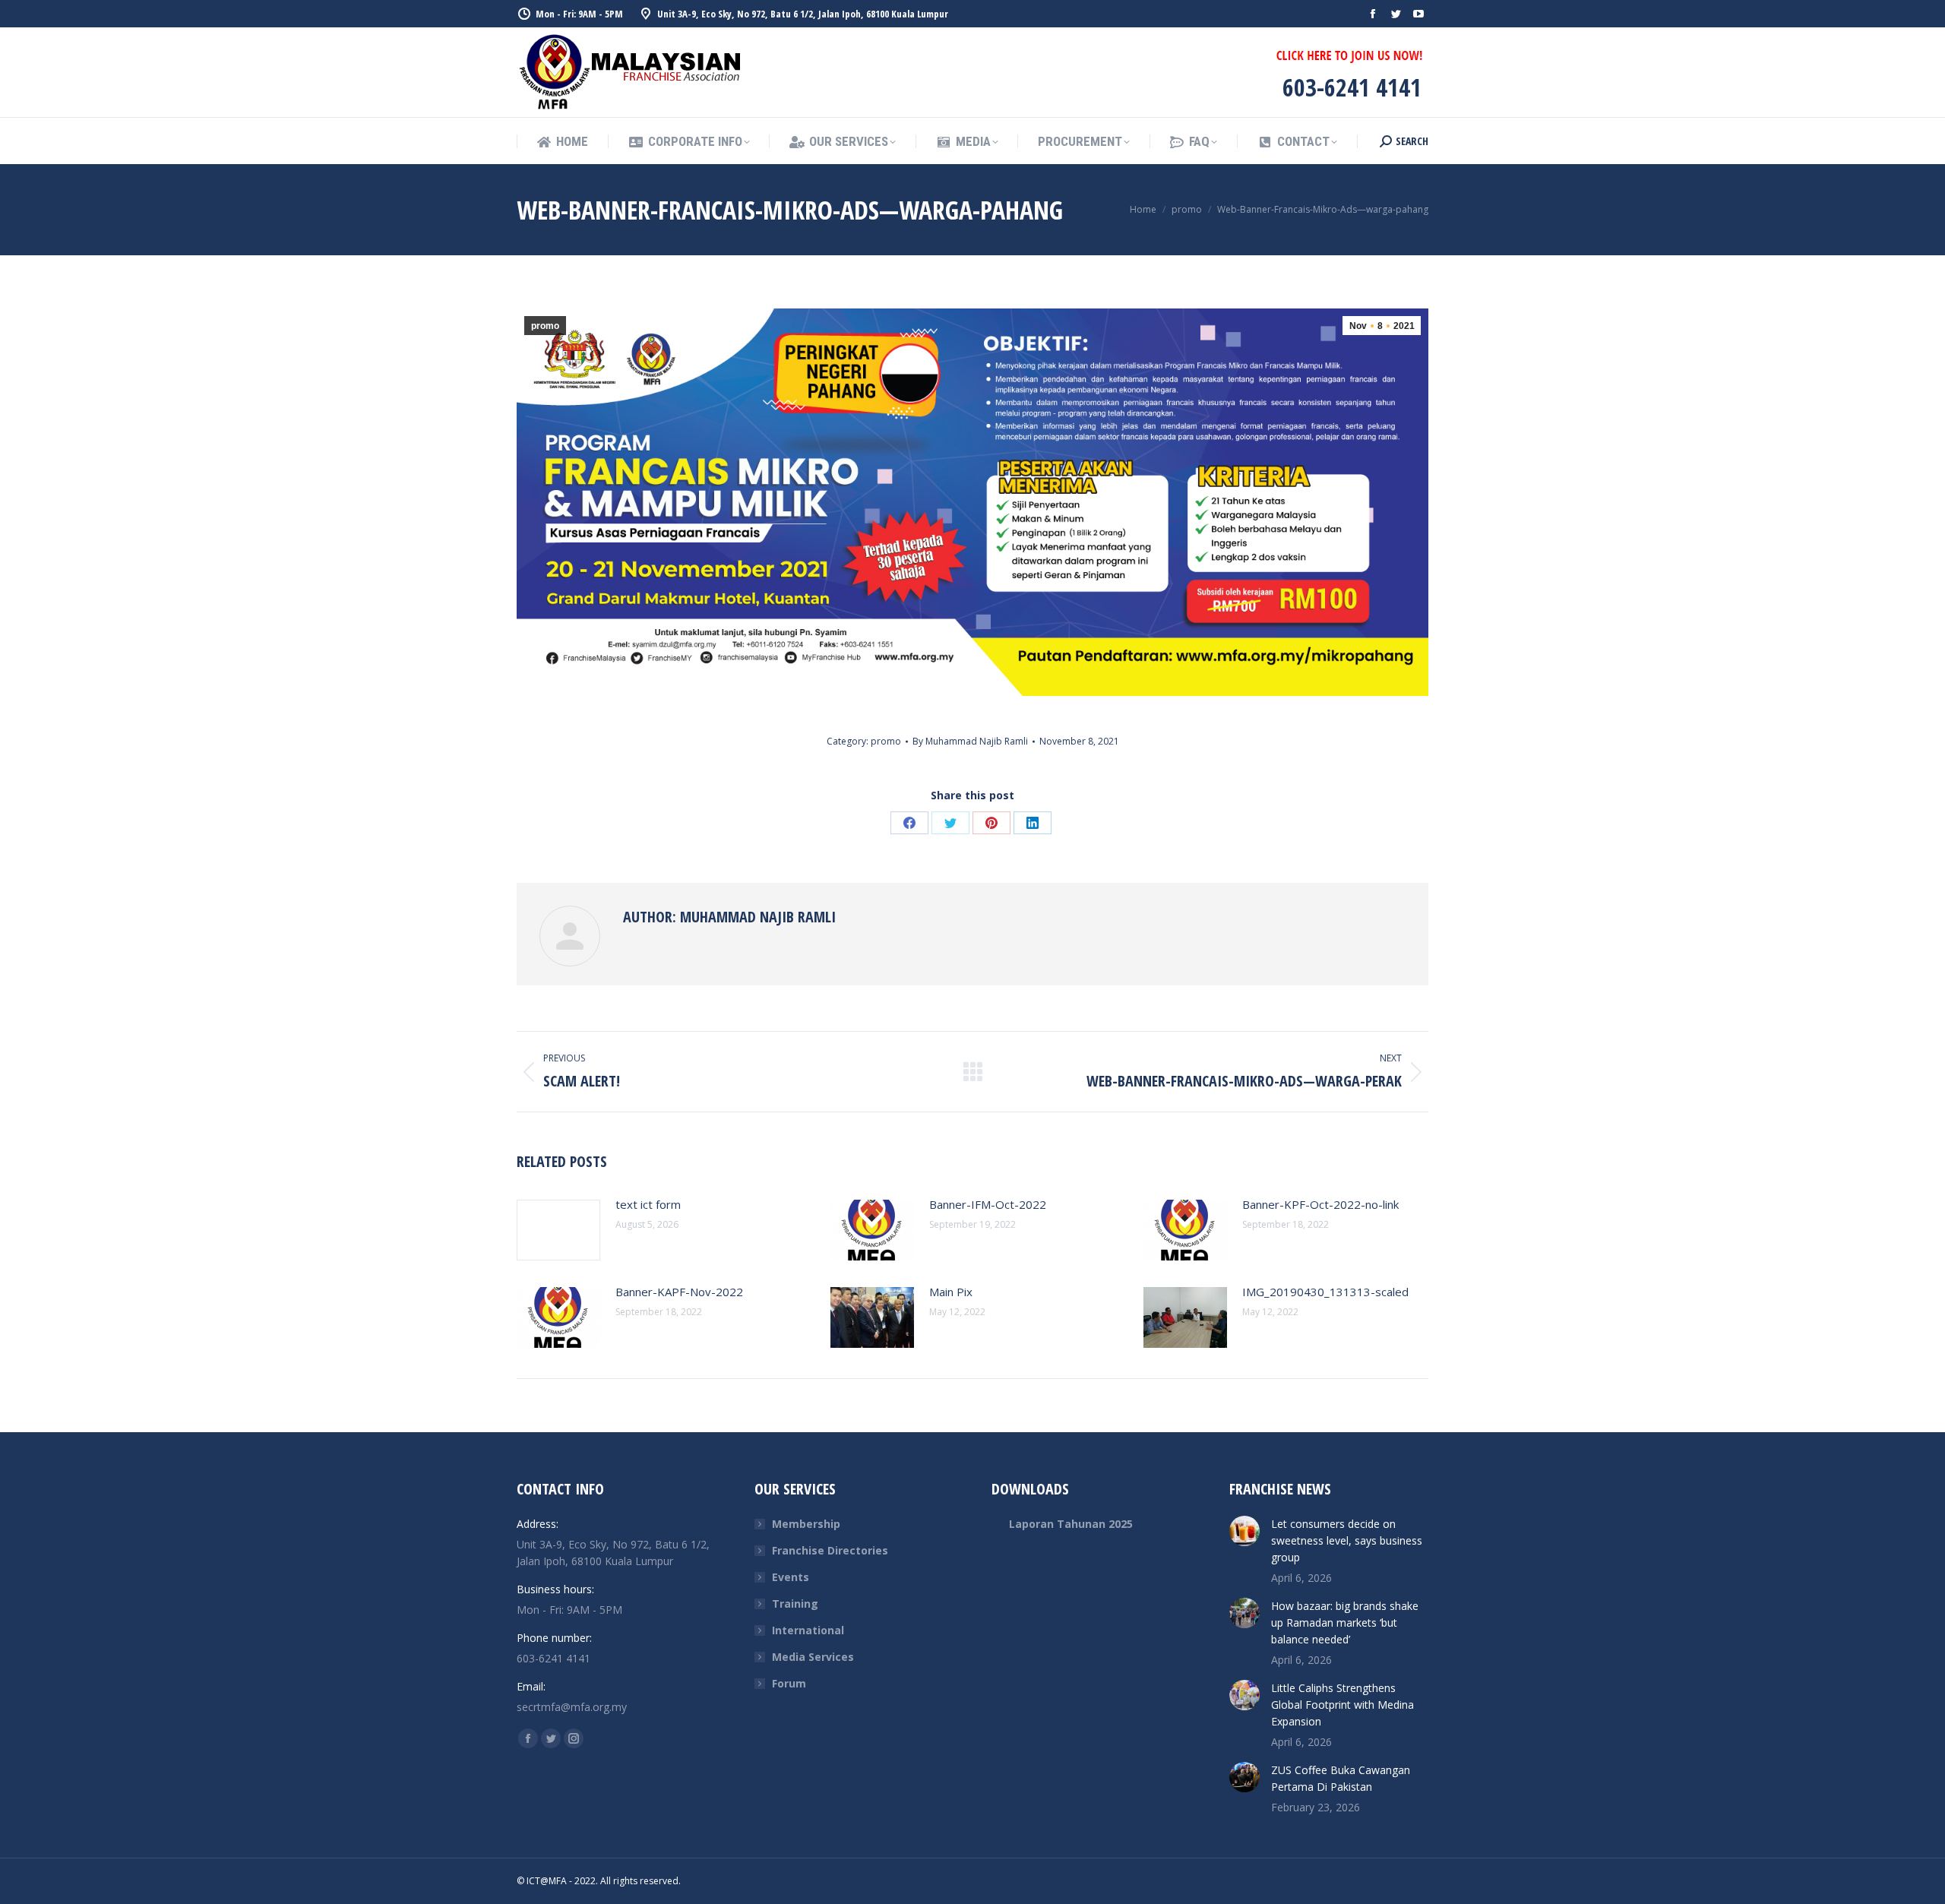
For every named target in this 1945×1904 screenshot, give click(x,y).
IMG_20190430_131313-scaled (1325, 1292)
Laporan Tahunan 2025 (1071, 1524)
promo (545, 326)
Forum (789, 1683)
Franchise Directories (830, 1550)
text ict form (648, 1204)
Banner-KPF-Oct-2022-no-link (1320, 1204)
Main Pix (951, 1292)
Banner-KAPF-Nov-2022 (679, 1292)
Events (791, 1577)
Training (795, 1604)
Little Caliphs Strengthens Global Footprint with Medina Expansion (1343, 1705)
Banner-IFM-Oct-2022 (988, 1204)
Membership (806, 1524)
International (808, 1630)
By (970, 741)
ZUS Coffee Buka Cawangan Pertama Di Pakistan (1341, 1778)
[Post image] (558, 1230)
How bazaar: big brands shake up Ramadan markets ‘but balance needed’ (1345, 1623)
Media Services (813, 1657)
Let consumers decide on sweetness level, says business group (1347, 1540)
